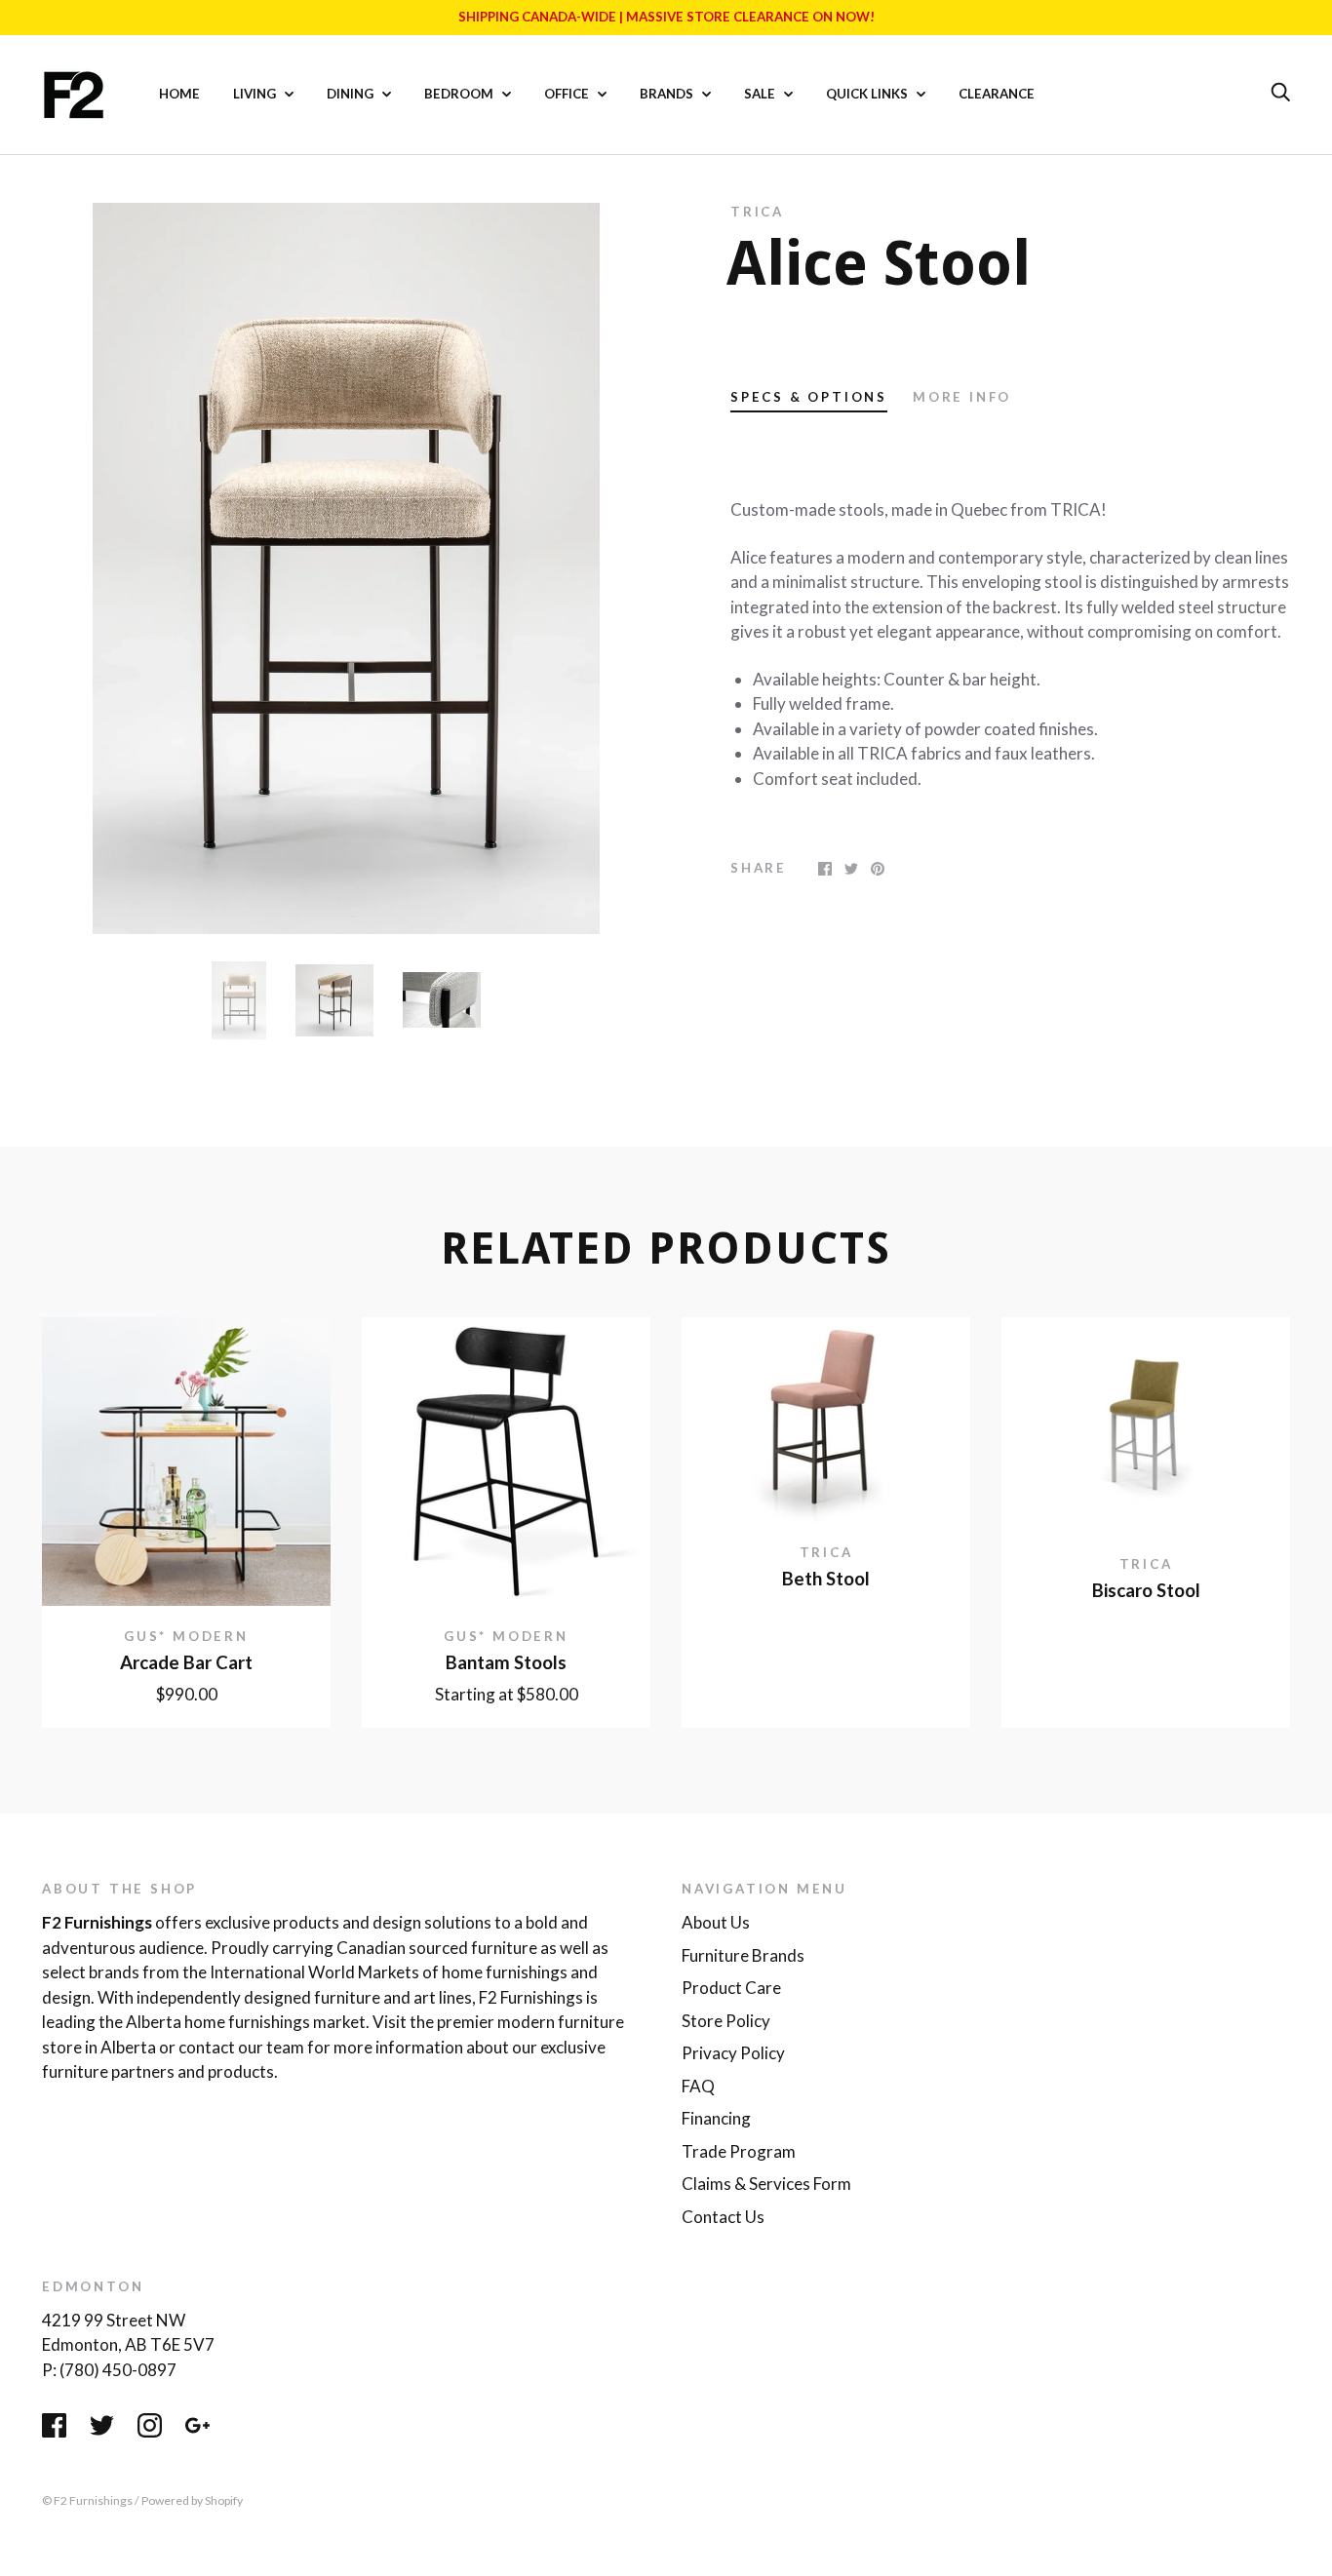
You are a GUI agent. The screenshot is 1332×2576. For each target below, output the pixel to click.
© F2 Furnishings (87, 2500)
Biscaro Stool (1146, 1590)
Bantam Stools (506, 1662)
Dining (352, 94)
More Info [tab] (962, 397)
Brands (668, 94)
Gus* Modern (186, 1636)
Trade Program (739, 2151)
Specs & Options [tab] (809, 397)
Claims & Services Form (766, 2184)
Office (568, 94)
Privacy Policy (733, 2053)
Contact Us (723, 2217)
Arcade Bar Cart (186, 1662)
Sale (761, 94)
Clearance (997, 94)
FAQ (698, 2086)
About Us (716, 1922)
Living (256, 94)
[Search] (1280, 93)
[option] (346, 568)
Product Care (731, 1988)
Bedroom (460, 94)
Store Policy (726, 2021)
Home (179, 94)
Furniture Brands (743, 1955)
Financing (716, 2118)
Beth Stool (826, 1579)
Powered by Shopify (192, 2500)
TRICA (757, 212)
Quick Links (868, 94)
